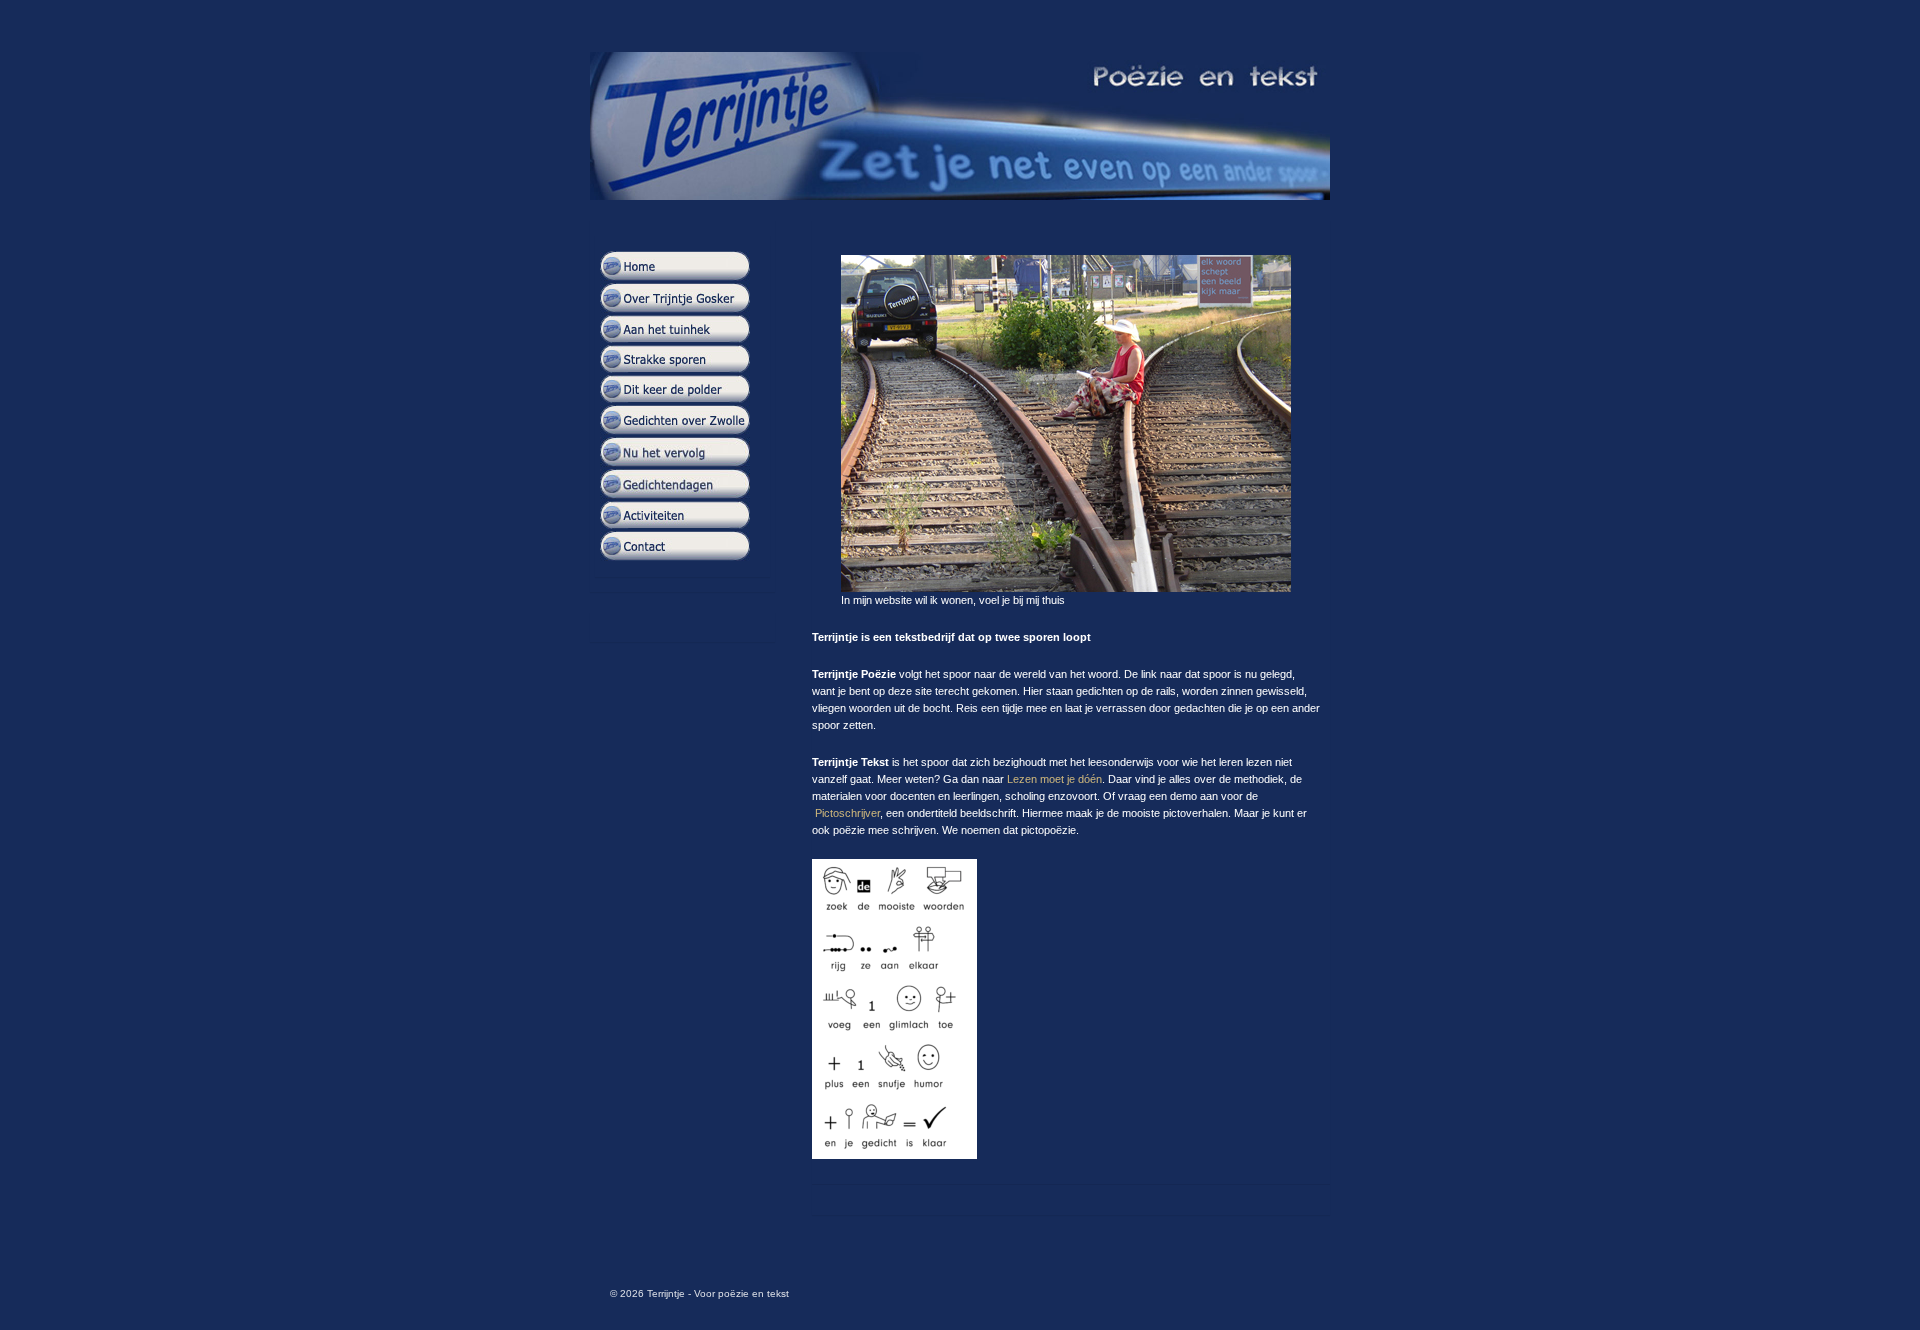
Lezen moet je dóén (1054, 779)
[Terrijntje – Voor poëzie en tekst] (960, 126)
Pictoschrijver (847, 813)
